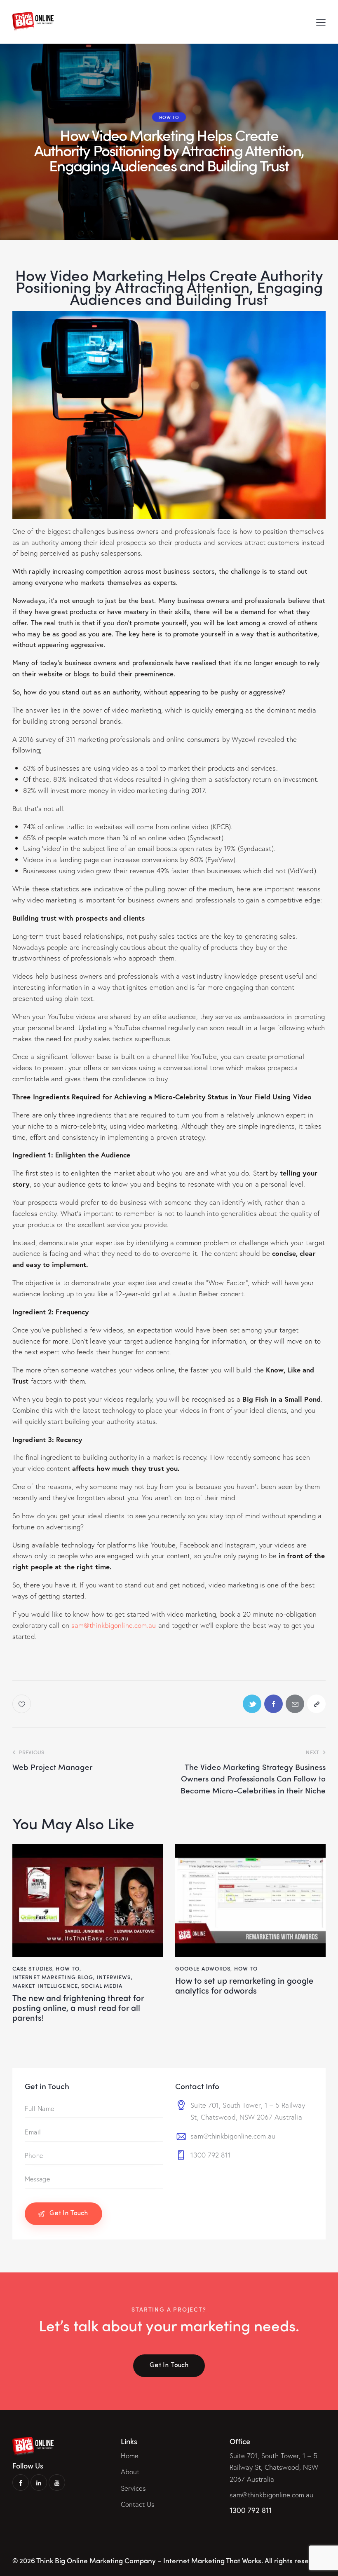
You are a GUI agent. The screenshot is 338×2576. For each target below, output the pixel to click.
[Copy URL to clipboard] (316, 1704)
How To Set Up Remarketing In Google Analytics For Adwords (244, 1985)
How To (169, 117)
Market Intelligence (45, 1986)
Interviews (114, 1977)
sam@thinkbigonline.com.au (114, 1625)
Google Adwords (203, 1968)
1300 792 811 (211, 2155)
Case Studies (32, 1968)
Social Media (102, 1986)
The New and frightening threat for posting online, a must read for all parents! (78, 2008)
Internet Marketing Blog (53, 1977)
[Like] (22, 1704)
